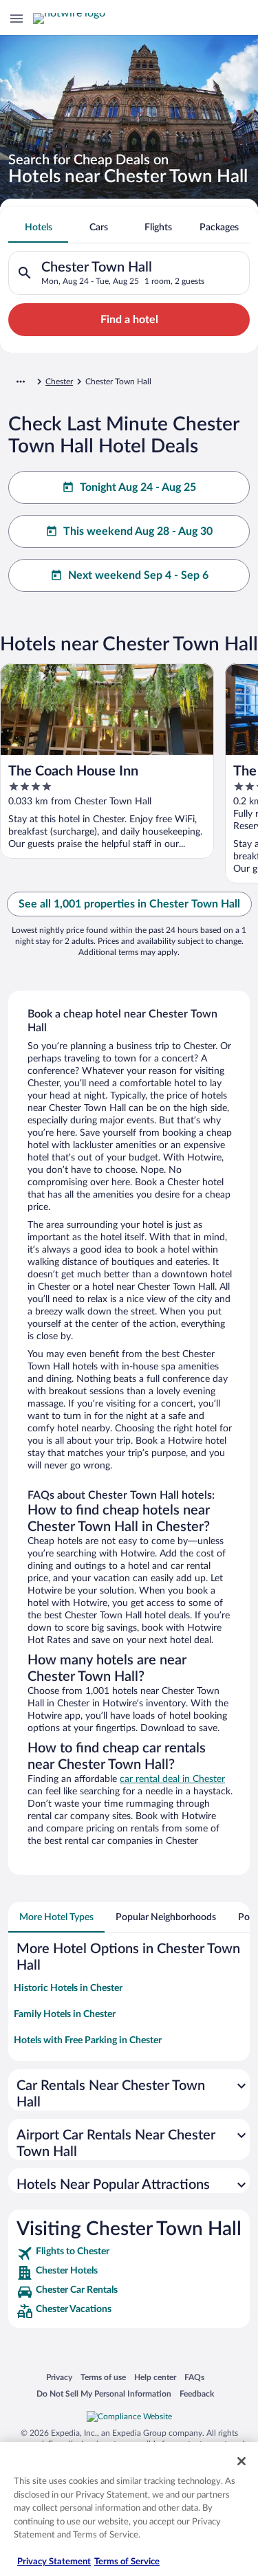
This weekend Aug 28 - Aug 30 (138, 531)
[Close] (241, 2461)
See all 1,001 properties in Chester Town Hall (129, 904)
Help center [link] (155, 2377)
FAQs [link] (194, 2377)
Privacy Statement (54, 2562)
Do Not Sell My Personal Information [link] (104, 2393)
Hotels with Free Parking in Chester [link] (88, 2040)
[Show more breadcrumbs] (21, 382)
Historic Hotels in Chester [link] (68, 1988)
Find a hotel (129, 320)
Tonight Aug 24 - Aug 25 (138, 487)
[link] (129, 2254)
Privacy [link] (59, 2377)
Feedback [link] (197, 2393)
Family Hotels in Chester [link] (65, 2014)
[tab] (38, 228)
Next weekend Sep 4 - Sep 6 (138, 575)
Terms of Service (127, 2562)
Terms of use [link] (103, 2377)
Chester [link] (59, 382)
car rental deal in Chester (172, 1779)
